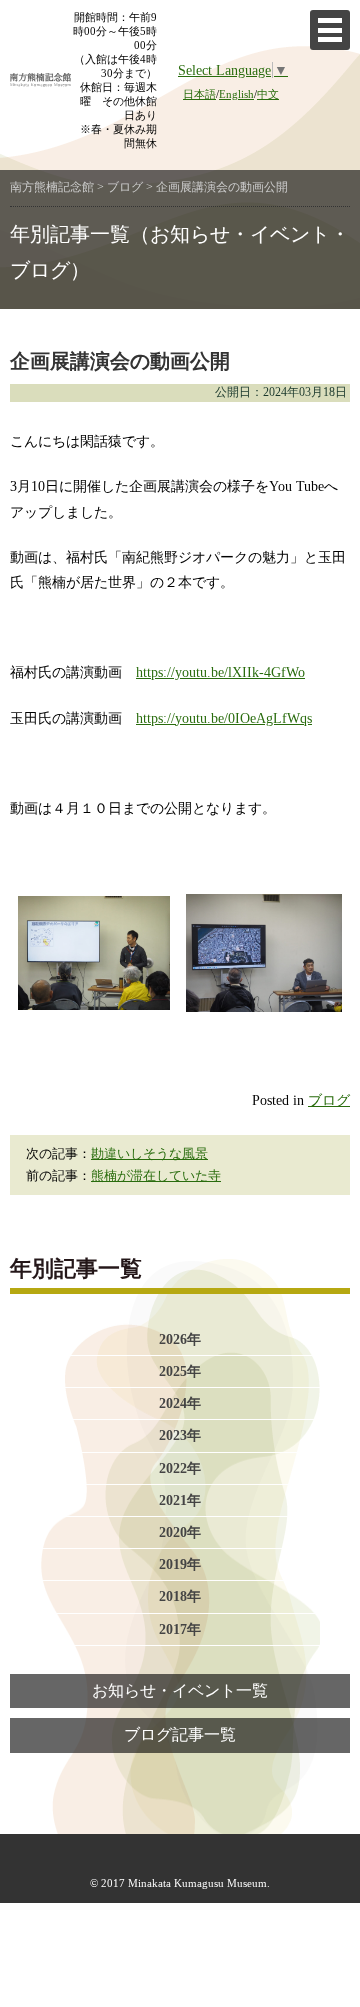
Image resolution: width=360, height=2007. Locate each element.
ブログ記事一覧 (180, 1735)
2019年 (180, 1564)
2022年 (180, 1468)
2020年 (180, 1532)
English (236, 94)
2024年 (180, 1403)
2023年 (180, 1435)
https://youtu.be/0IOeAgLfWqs (224, 718)
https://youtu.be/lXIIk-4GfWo (220, 672)
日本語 (199, 94)
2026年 (180, 1339)
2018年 (180, 1596)
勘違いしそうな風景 (149, 1154)
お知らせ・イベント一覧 (180, 1691)
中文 (268, 94)
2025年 (180, 1371)
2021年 (180, 1500)
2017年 (180, 1629)
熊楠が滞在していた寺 (156, 1176)
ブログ (329, 1100)
